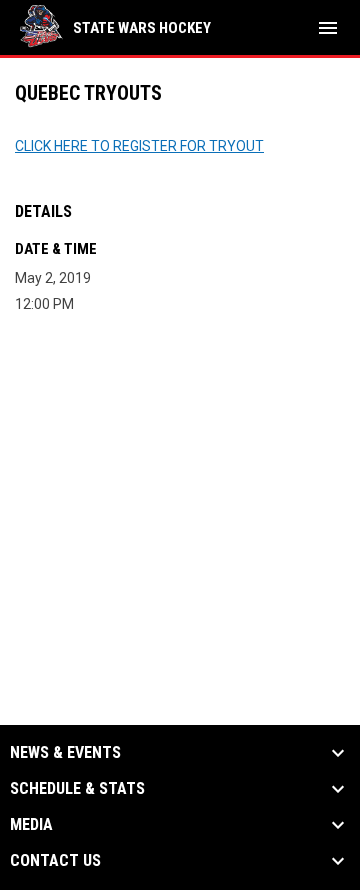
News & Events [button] (65, 753)
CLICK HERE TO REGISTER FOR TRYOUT (139, 146)
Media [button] (31, 825)
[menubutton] (328, 28)
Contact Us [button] (55, 861)
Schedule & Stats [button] (77, 789)
